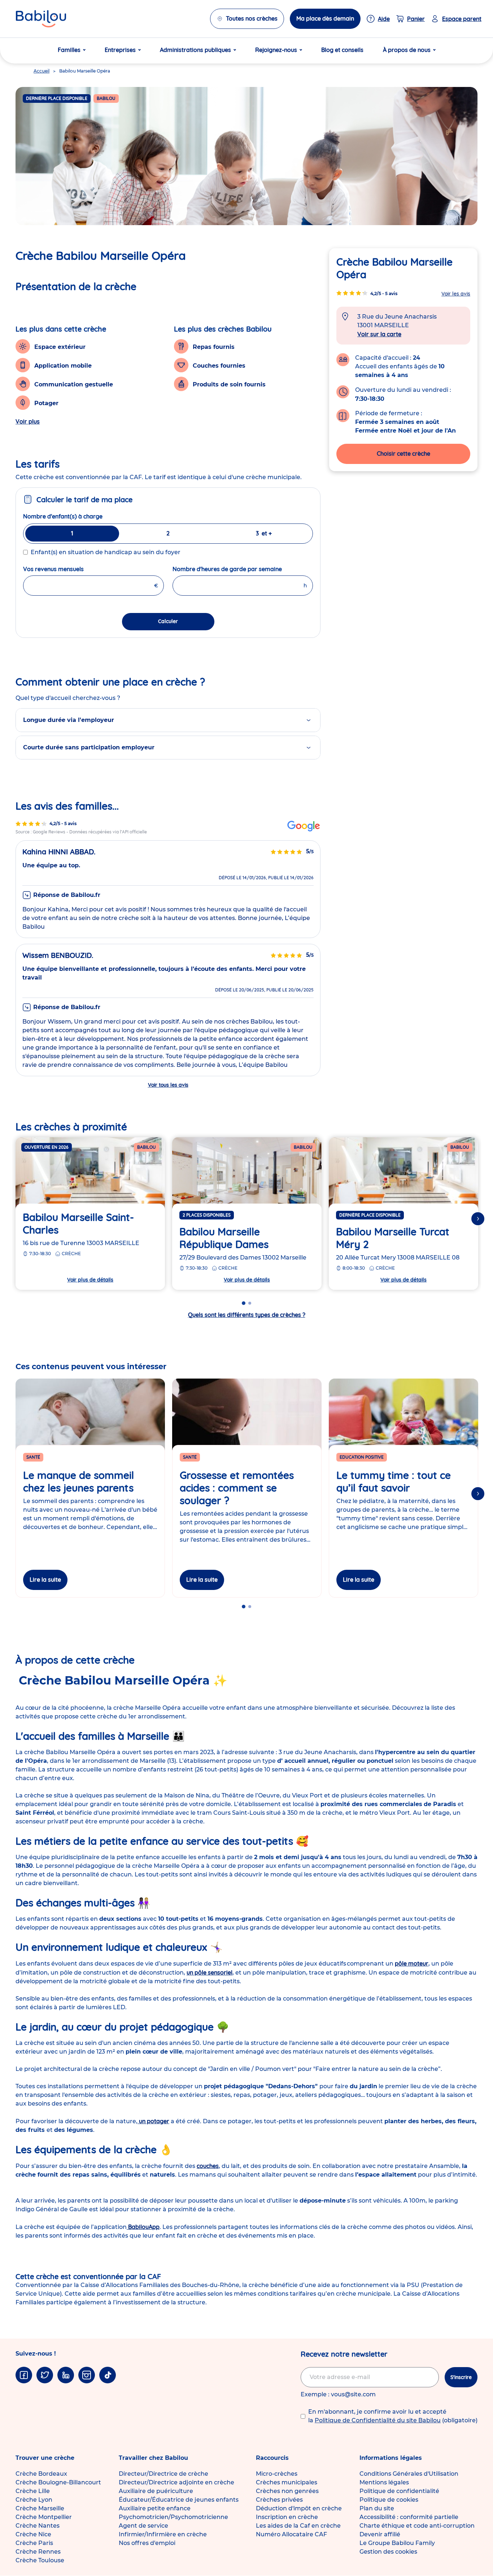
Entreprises (120, 50)
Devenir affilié (380, 2534)
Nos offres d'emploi (147, 2543)
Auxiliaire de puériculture (156, 2491)
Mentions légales (384, 2482)
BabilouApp (143, 2227)
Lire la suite (45, 1580)
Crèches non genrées (287, 2491)
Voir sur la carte (379, 334)
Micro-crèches (277, 2474)
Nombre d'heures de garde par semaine (243, 569)
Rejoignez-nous (276, 50)
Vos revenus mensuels (71, 569)
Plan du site (377, 2508)
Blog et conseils (342, 50)
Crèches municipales (287, 2482)
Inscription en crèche (287, 2517)
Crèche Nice (33, 2534)
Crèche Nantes (38, 2526)
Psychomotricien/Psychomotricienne (173, 2517)
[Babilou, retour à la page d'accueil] (41, 19)
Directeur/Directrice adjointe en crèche (176, 2482)
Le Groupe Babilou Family (397, 2543)
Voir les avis (456, 294)
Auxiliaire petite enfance (155, 2508)
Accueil (42, 71)
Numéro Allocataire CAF (291, 2534)
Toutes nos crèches (252, 18)
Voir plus (28, 421)
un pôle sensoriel (210, 1972)
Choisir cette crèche (403, 453)
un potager (153, 2121)
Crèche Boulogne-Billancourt (58, 2482)
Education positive (362, 1457)
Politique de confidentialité (399, 2491)
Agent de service (143, 2526)
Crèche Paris (34, 2543)
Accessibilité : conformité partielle (409, 2517)
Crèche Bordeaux (41, 2474)
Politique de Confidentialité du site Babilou (378, 2420)
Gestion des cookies (388, 2552)
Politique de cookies (389, 2500)
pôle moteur (412, 1963)
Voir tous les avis (168, 1085)
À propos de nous (407, 50)
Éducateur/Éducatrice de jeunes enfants (179, 2500)
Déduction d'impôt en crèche (299, 2508)
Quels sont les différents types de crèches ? (247, 1315)
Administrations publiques (195, 50)
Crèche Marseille (40, 2508)
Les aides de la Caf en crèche (298, 2526)
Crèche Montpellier (44, 2517)
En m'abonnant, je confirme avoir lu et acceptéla (393, 2416)
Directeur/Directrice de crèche (163, 2474)
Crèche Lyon (34, 2500)
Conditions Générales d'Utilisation (409, 2474)
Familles (69, 50)
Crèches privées (279, 2500)
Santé (33, 1457)
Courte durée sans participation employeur (89, 747)
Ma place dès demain (325, 18)
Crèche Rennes (38, 2552)
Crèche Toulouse (40, 2560)
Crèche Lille (33, 2491)
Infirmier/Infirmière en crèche (163, 2534)
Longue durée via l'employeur (69, 720)
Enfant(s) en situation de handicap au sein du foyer (106, 552)
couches (208, 2166)
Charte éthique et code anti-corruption (417, 2526)
